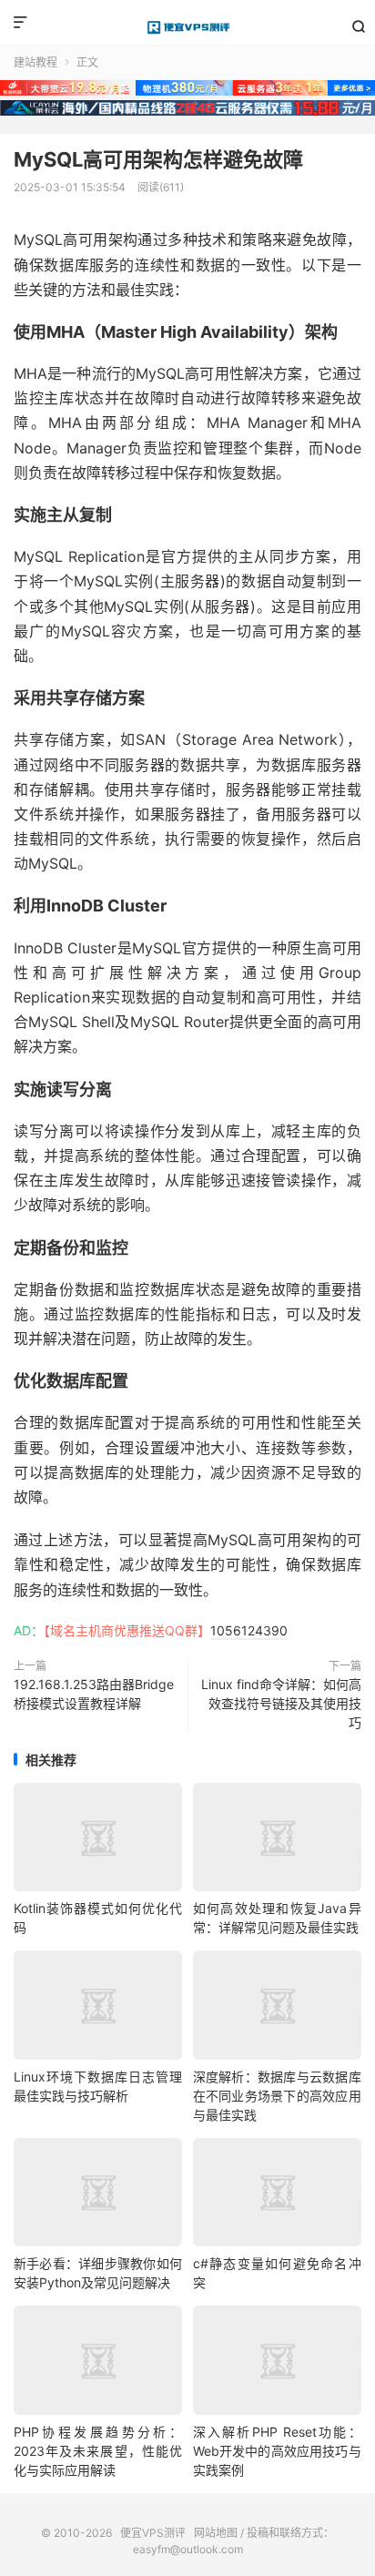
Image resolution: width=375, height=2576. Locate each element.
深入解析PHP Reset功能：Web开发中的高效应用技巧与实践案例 (277, 2451)
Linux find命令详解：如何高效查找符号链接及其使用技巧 (281, 1703)
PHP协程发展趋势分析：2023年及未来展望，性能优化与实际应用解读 (98, 2451)
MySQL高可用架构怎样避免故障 (158, 159)
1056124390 (249, 1630)
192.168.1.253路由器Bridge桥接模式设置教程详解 (94, 1694)
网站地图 (216, 2533)
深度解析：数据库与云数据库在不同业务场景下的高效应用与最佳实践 (277, 2096)
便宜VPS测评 (187, 27)
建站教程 (35, 62)
